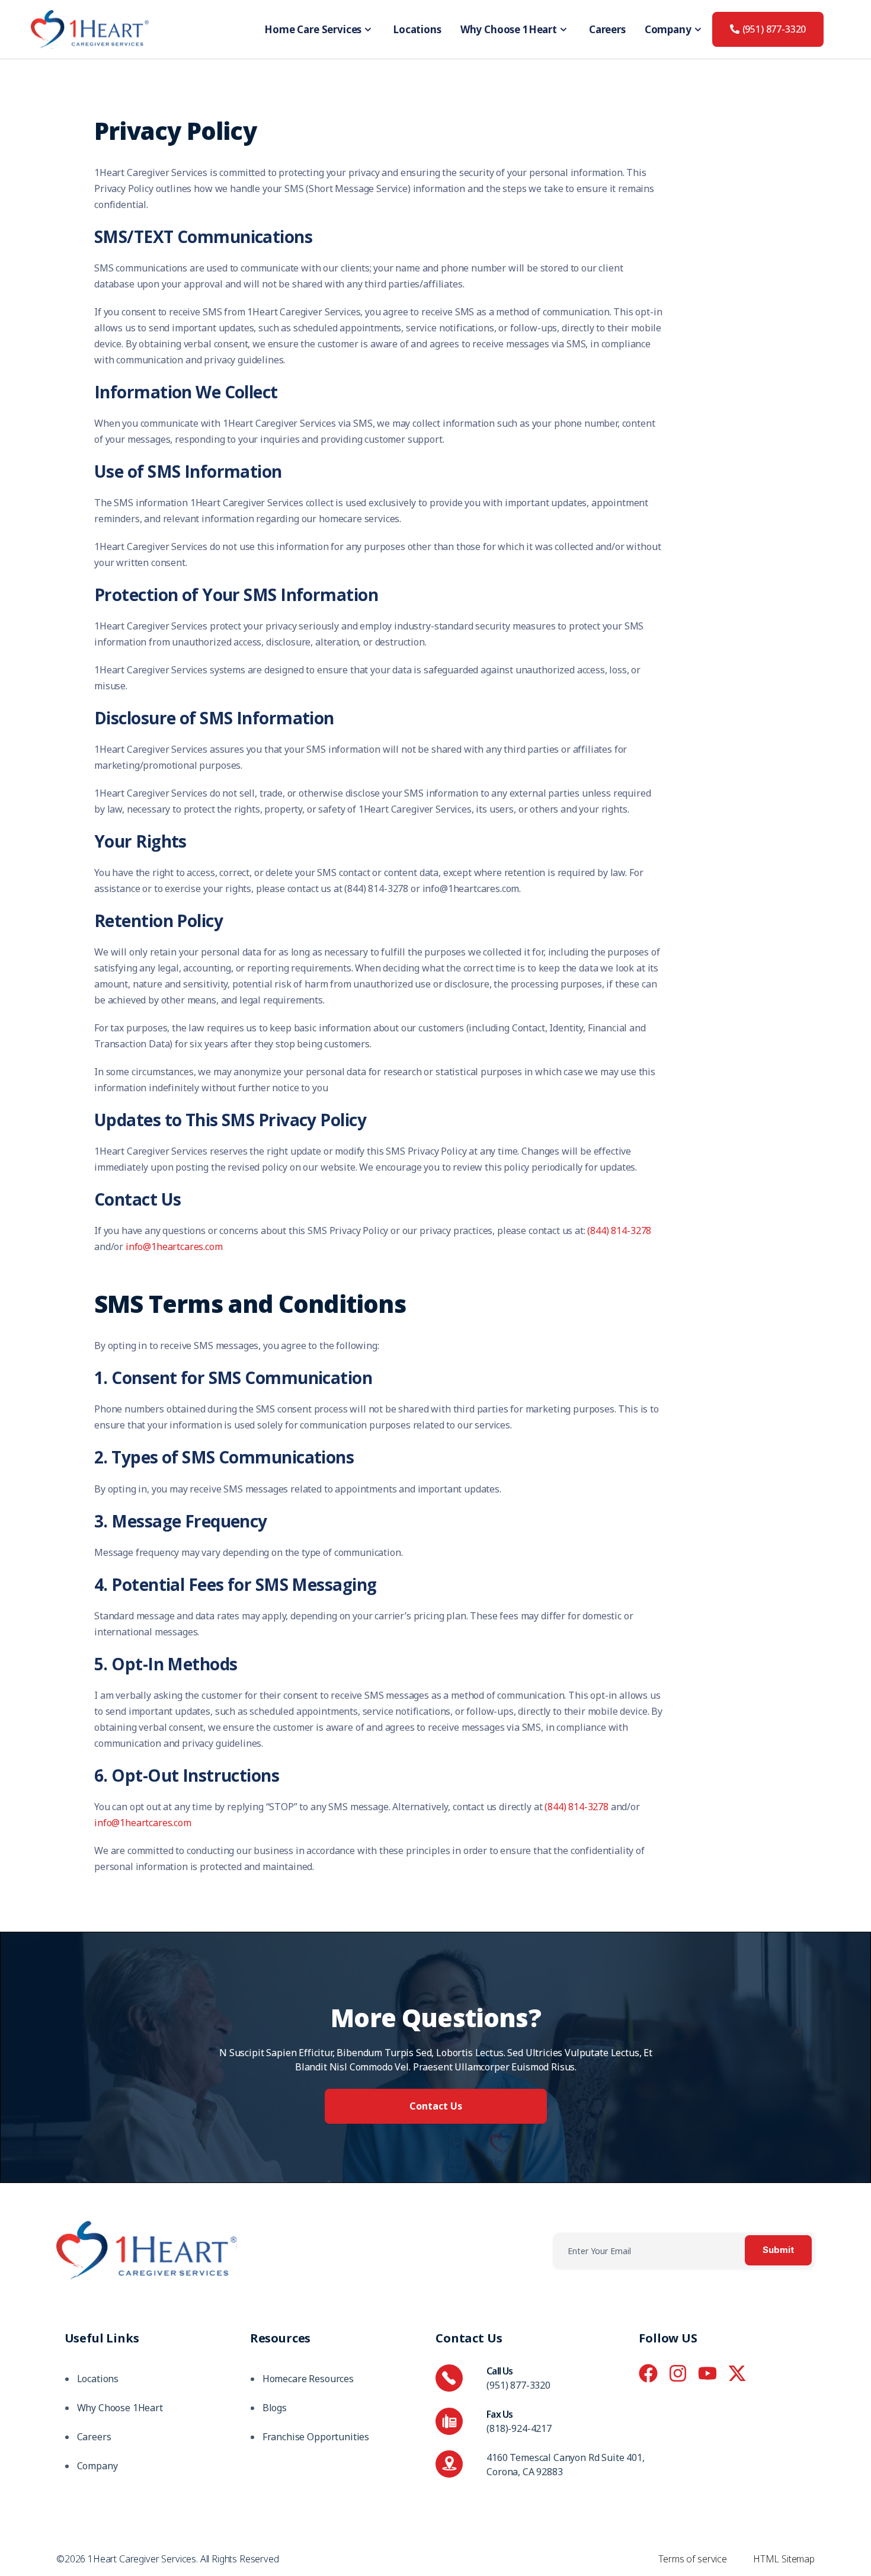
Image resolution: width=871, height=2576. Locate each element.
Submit (778, 2250)
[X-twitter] (737, 2373)
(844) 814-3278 (619, 1231)
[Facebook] (648, 2373)
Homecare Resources (308, 2379)
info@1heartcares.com (174, 1247)
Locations (417, 29)
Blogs (275, 2408)
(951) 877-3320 (518, 2385)
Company (668, 29)
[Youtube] (707, 2373)
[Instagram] (678, 2373)
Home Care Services (313, 29)
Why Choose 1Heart (509, 29)
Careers (607, 29)
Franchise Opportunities (316, 2437)
